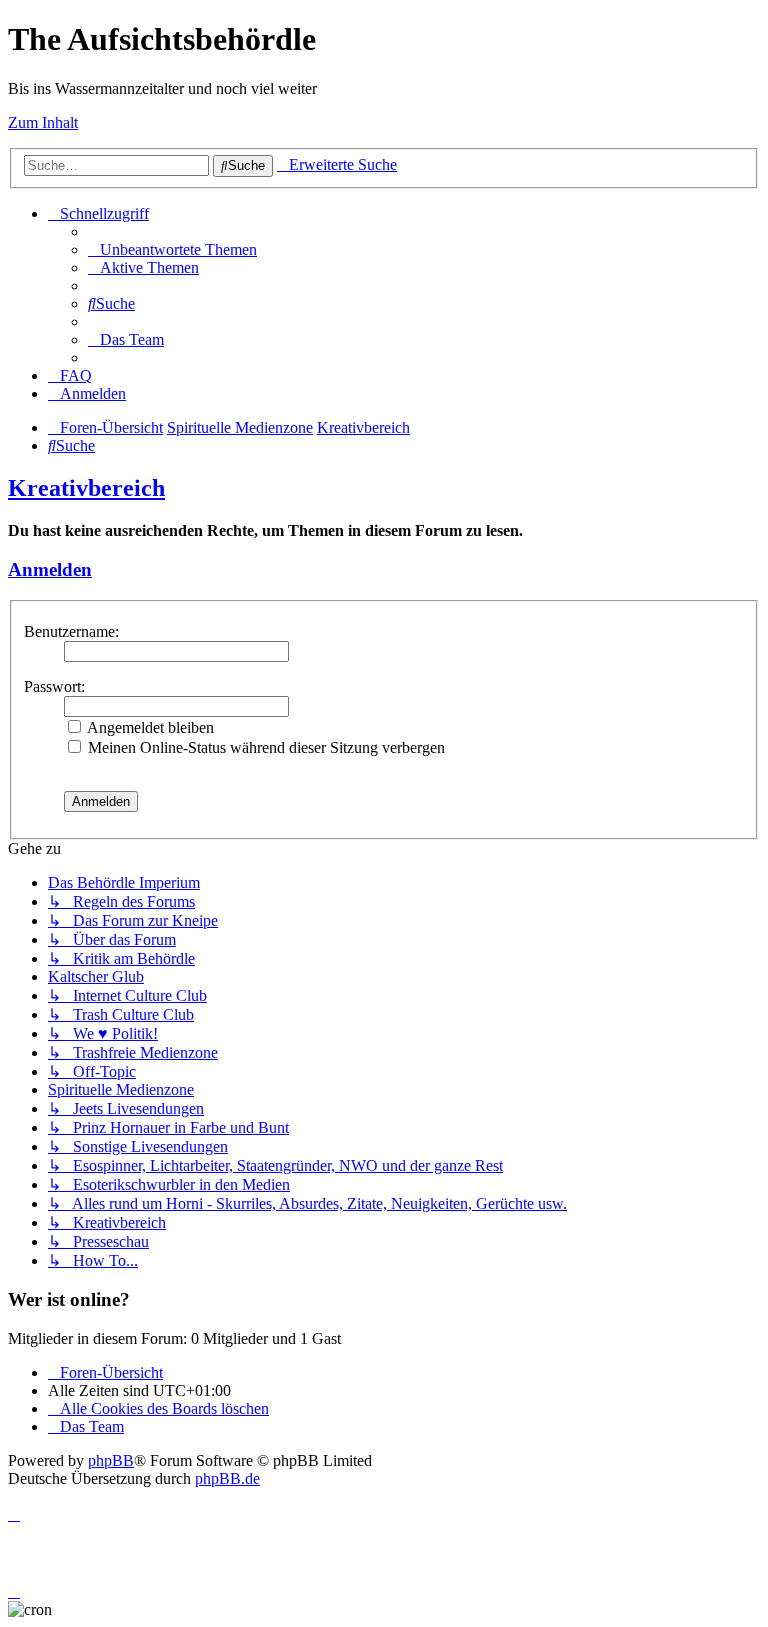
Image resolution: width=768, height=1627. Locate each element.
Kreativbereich (86, 488)
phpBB (111, 1460)
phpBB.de (227, 1478)
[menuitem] (172, 249)
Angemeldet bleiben (149, 727)
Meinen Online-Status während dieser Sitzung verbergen (264, 747)
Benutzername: (71, 631)
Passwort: (54, 686)
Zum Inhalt (43, 122)
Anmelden (50, 569)
